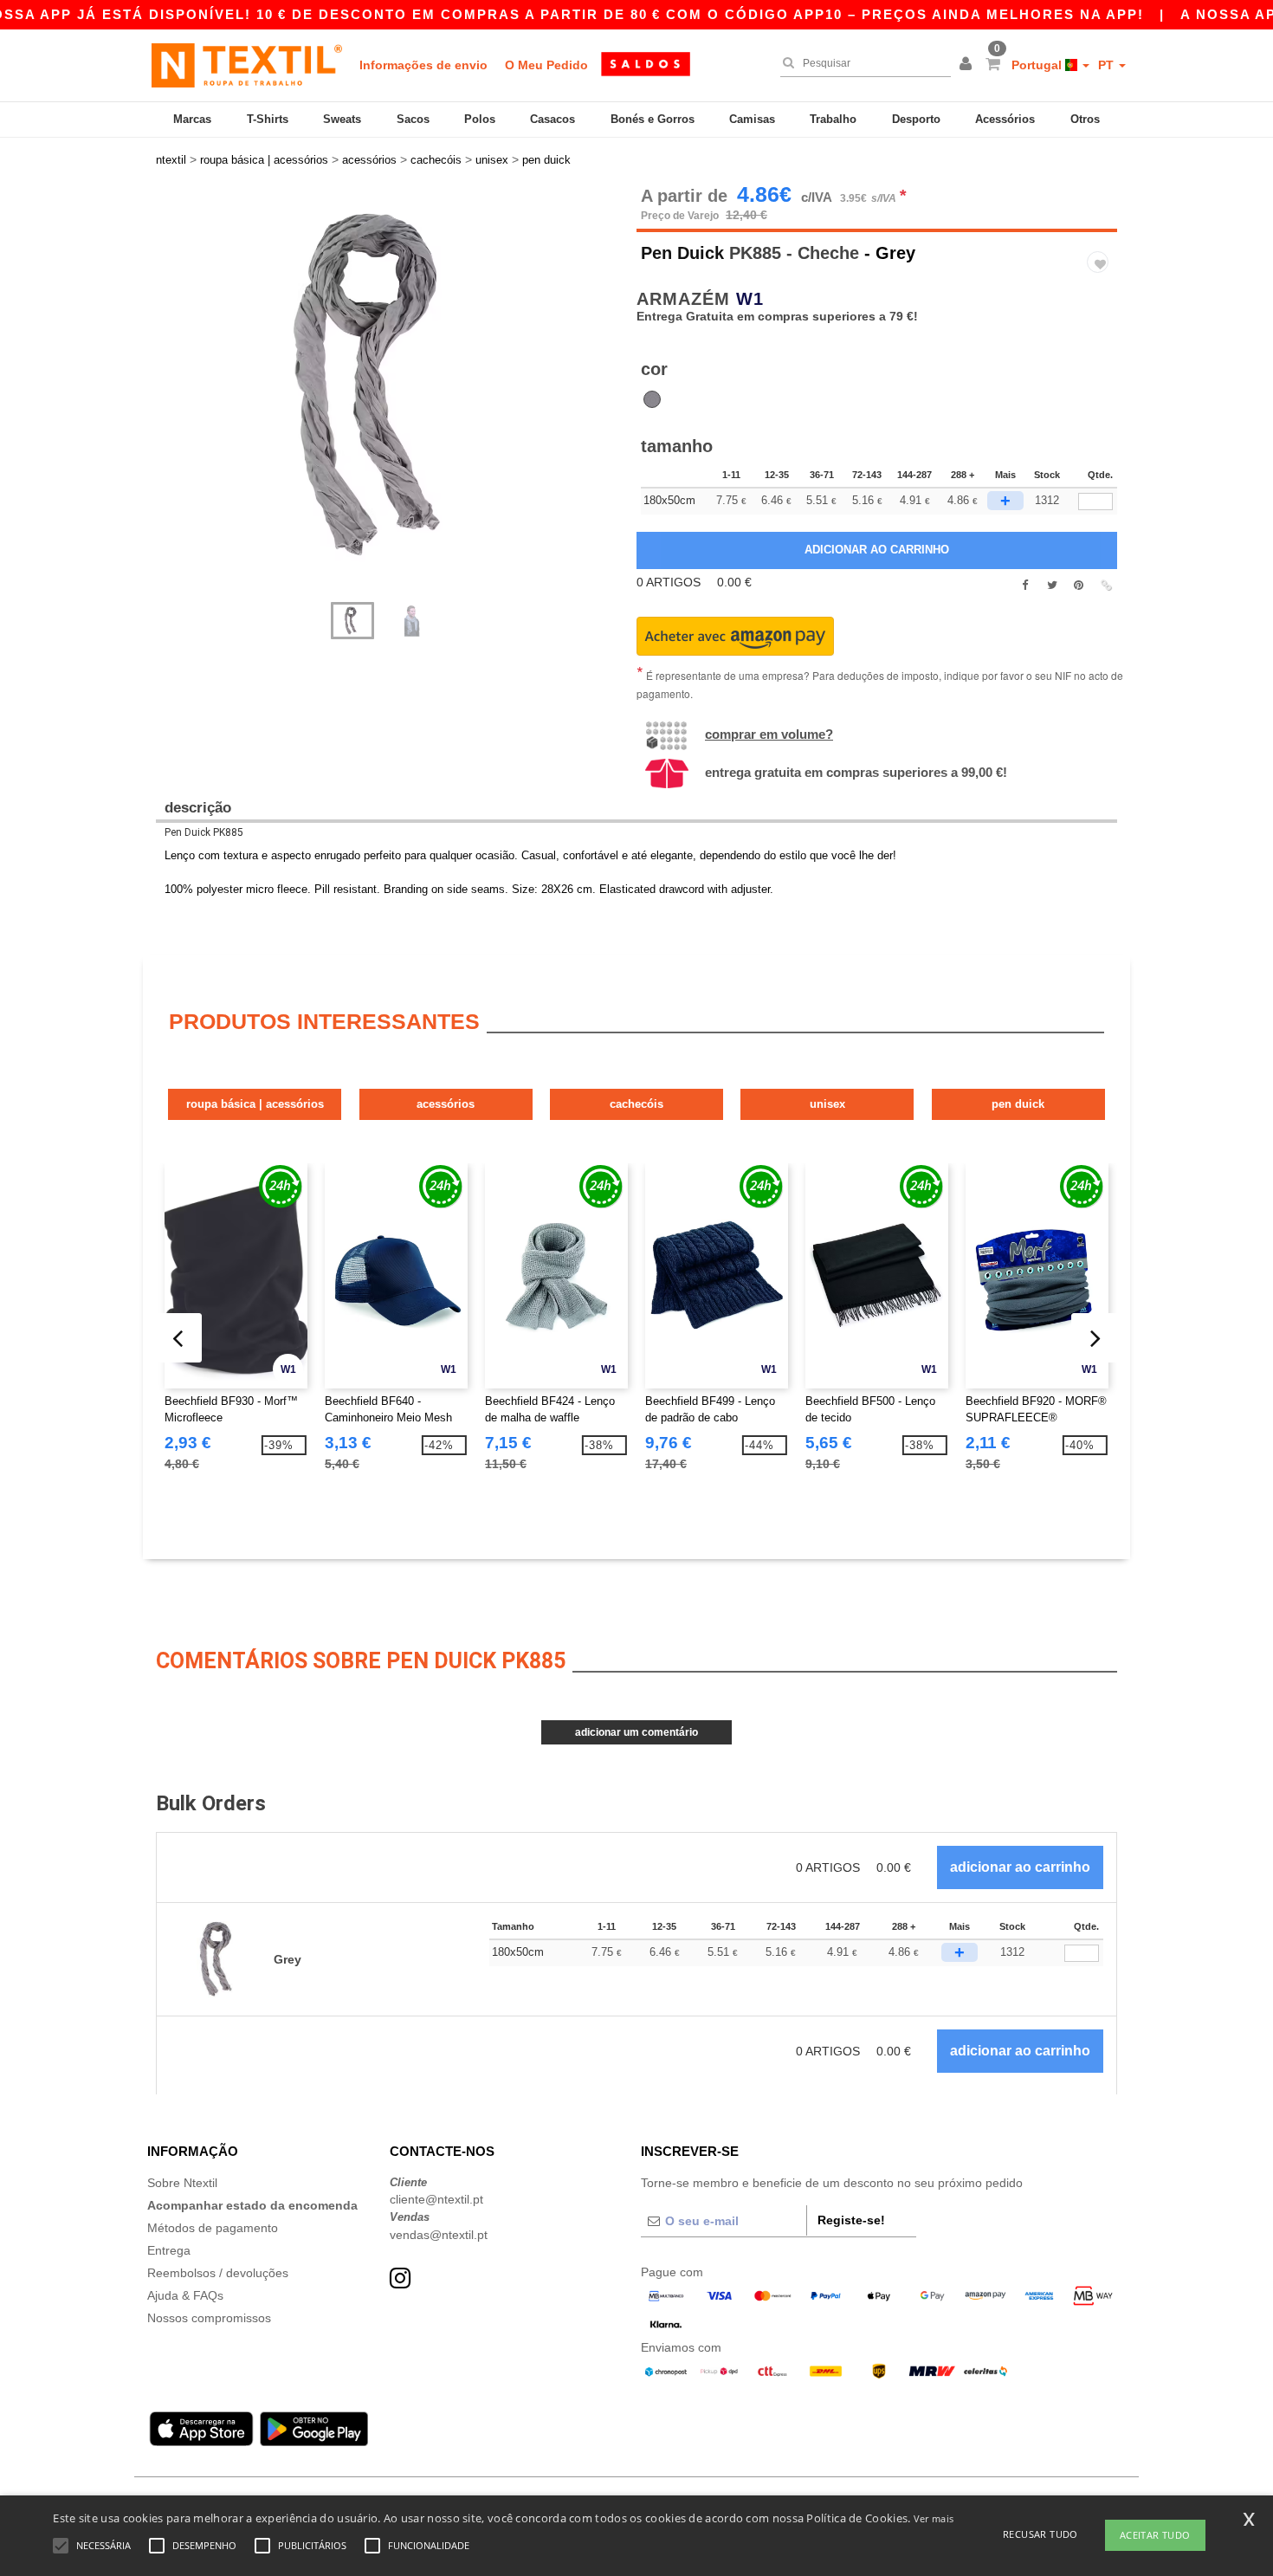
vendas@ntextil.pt (439, 2235)
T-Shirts (268, 119)
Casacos (552, 119)
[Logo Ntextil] (247, 65)
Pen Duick (682, 253)
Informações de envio (423, 65)
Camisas (752, 119)
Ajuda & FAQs (185, 2295)
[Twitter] (1052, 586)
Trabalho (833, 119)
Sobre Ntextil (182, 2183)
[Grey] (652, 399)
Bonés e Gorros (653, 119)
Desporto (916, 119)
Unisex (827, 1104)
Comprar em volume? (769, 734)
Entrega (169, 2250)
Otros (1085, 119)
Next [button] (168, 403)
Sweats (342, 119)
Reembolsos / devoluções (218, 2273)
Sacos (413, 119)
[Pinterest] (1079, 586)
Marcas (192, 119)
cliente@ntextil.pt (436, 2199)
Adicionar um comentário (636, 1732)
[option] (390, 385)
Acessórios (1005, 119)
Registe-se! (851, 2220)
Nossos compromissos (209, 2318)
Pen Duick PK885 (204, 832)
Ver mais (934, 2518)
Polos (480, 119)
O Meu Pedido (546, 65)
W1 (750, 299)
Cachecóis (636, 1104)
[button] (968, 65)
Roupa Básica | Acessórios (255, 1104)
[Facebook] (1025, 586)
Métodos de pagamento (213, 2228)
